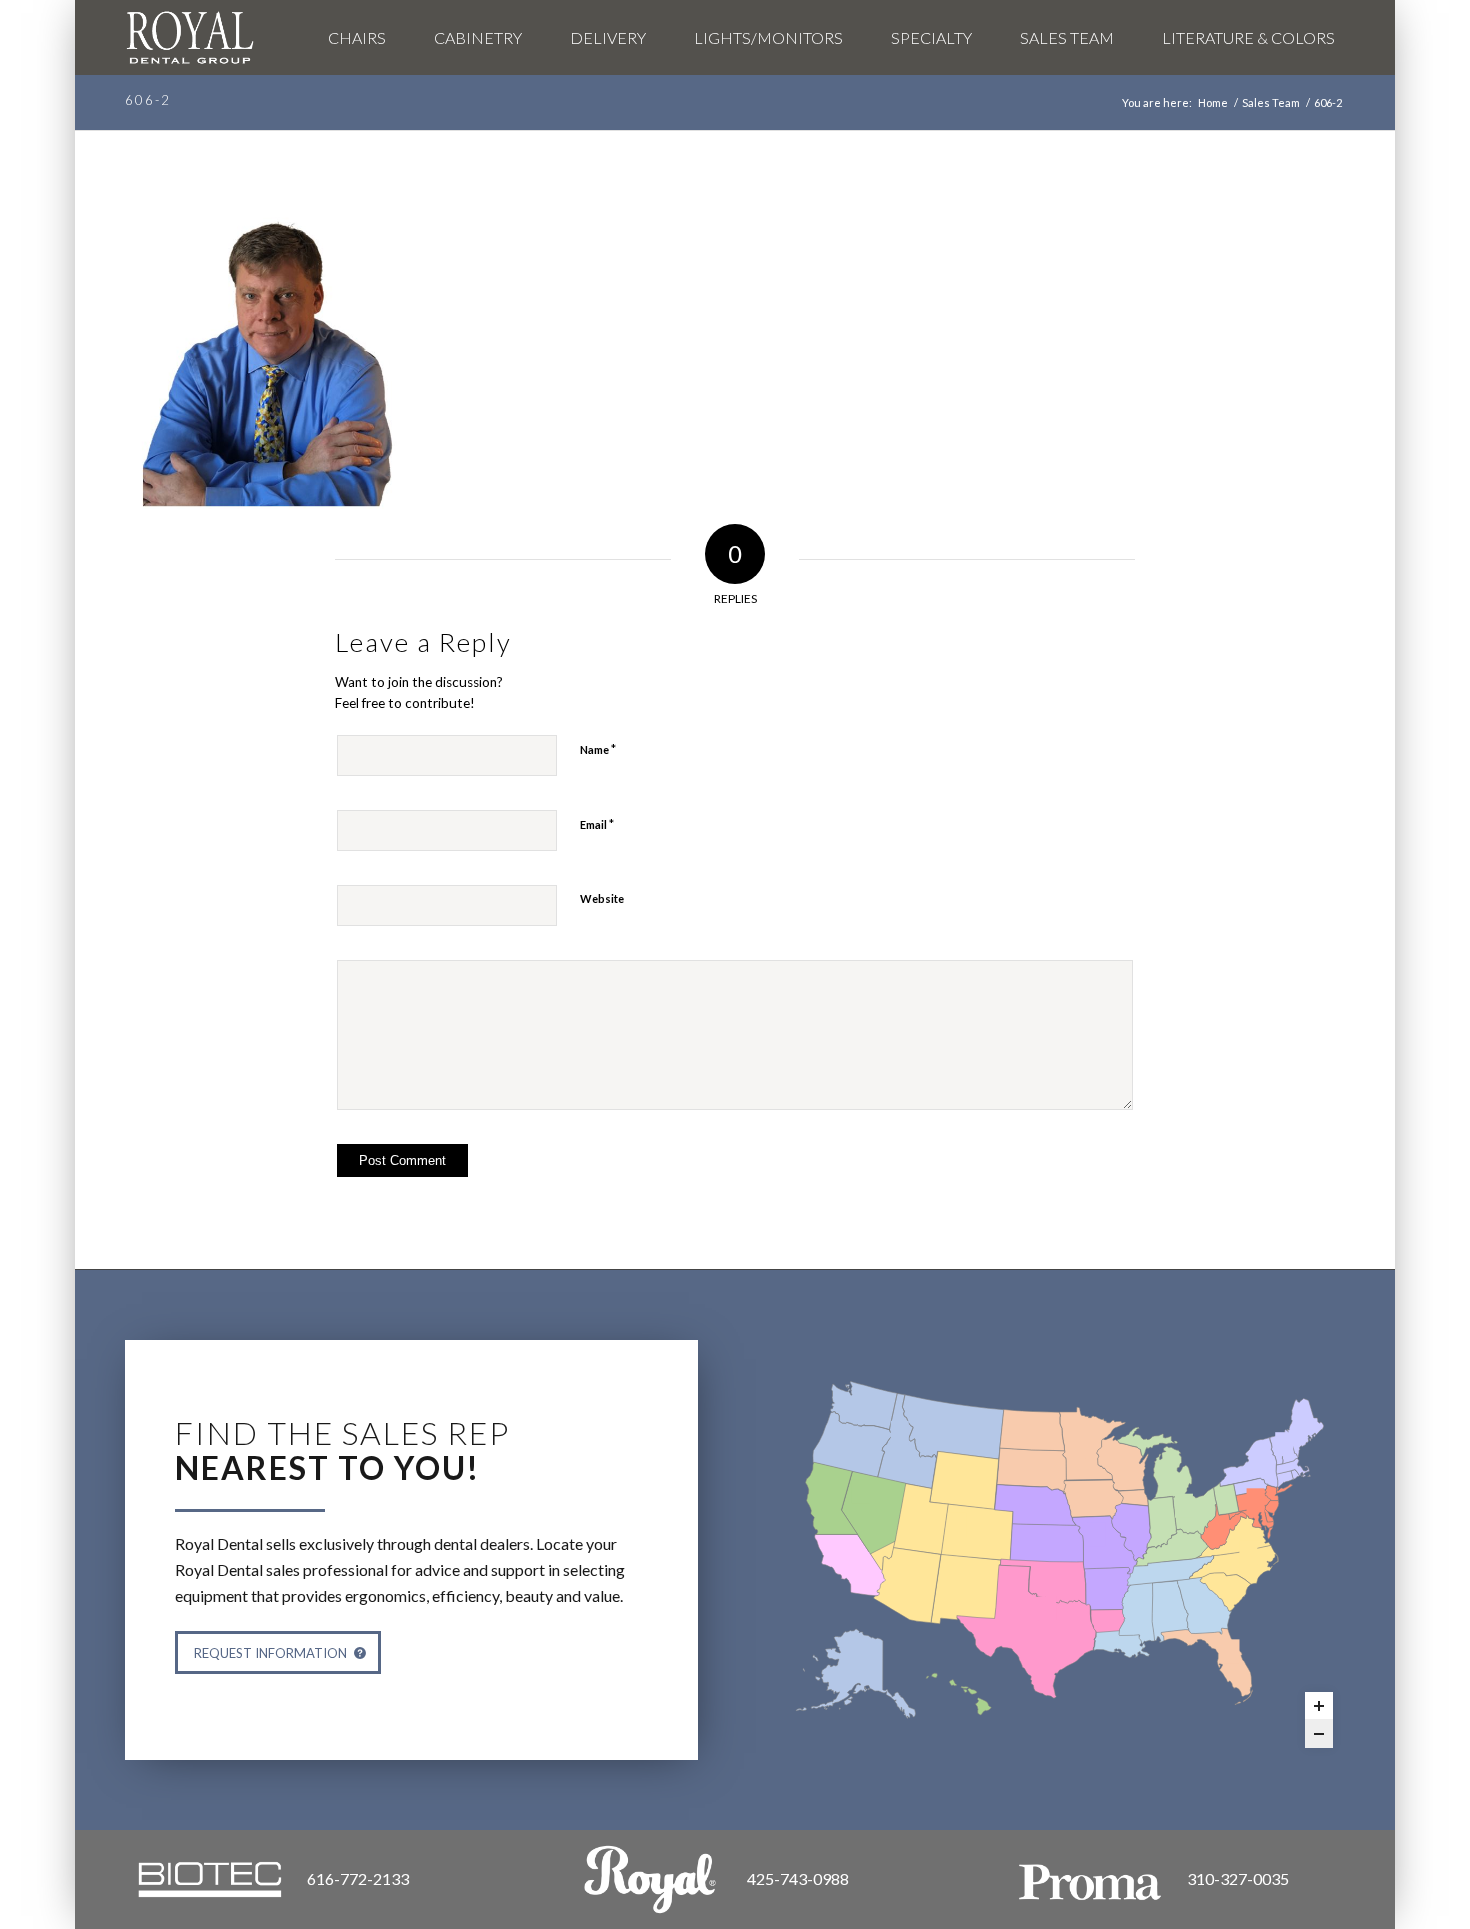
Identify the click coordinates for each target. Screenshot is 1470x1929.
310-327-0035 (1238, 1878)
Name (598, 749)
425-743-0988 (798, 1878)
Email (597, 824)
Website (602, 898)
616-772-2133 (358, 1878)
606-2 (148, 100)
